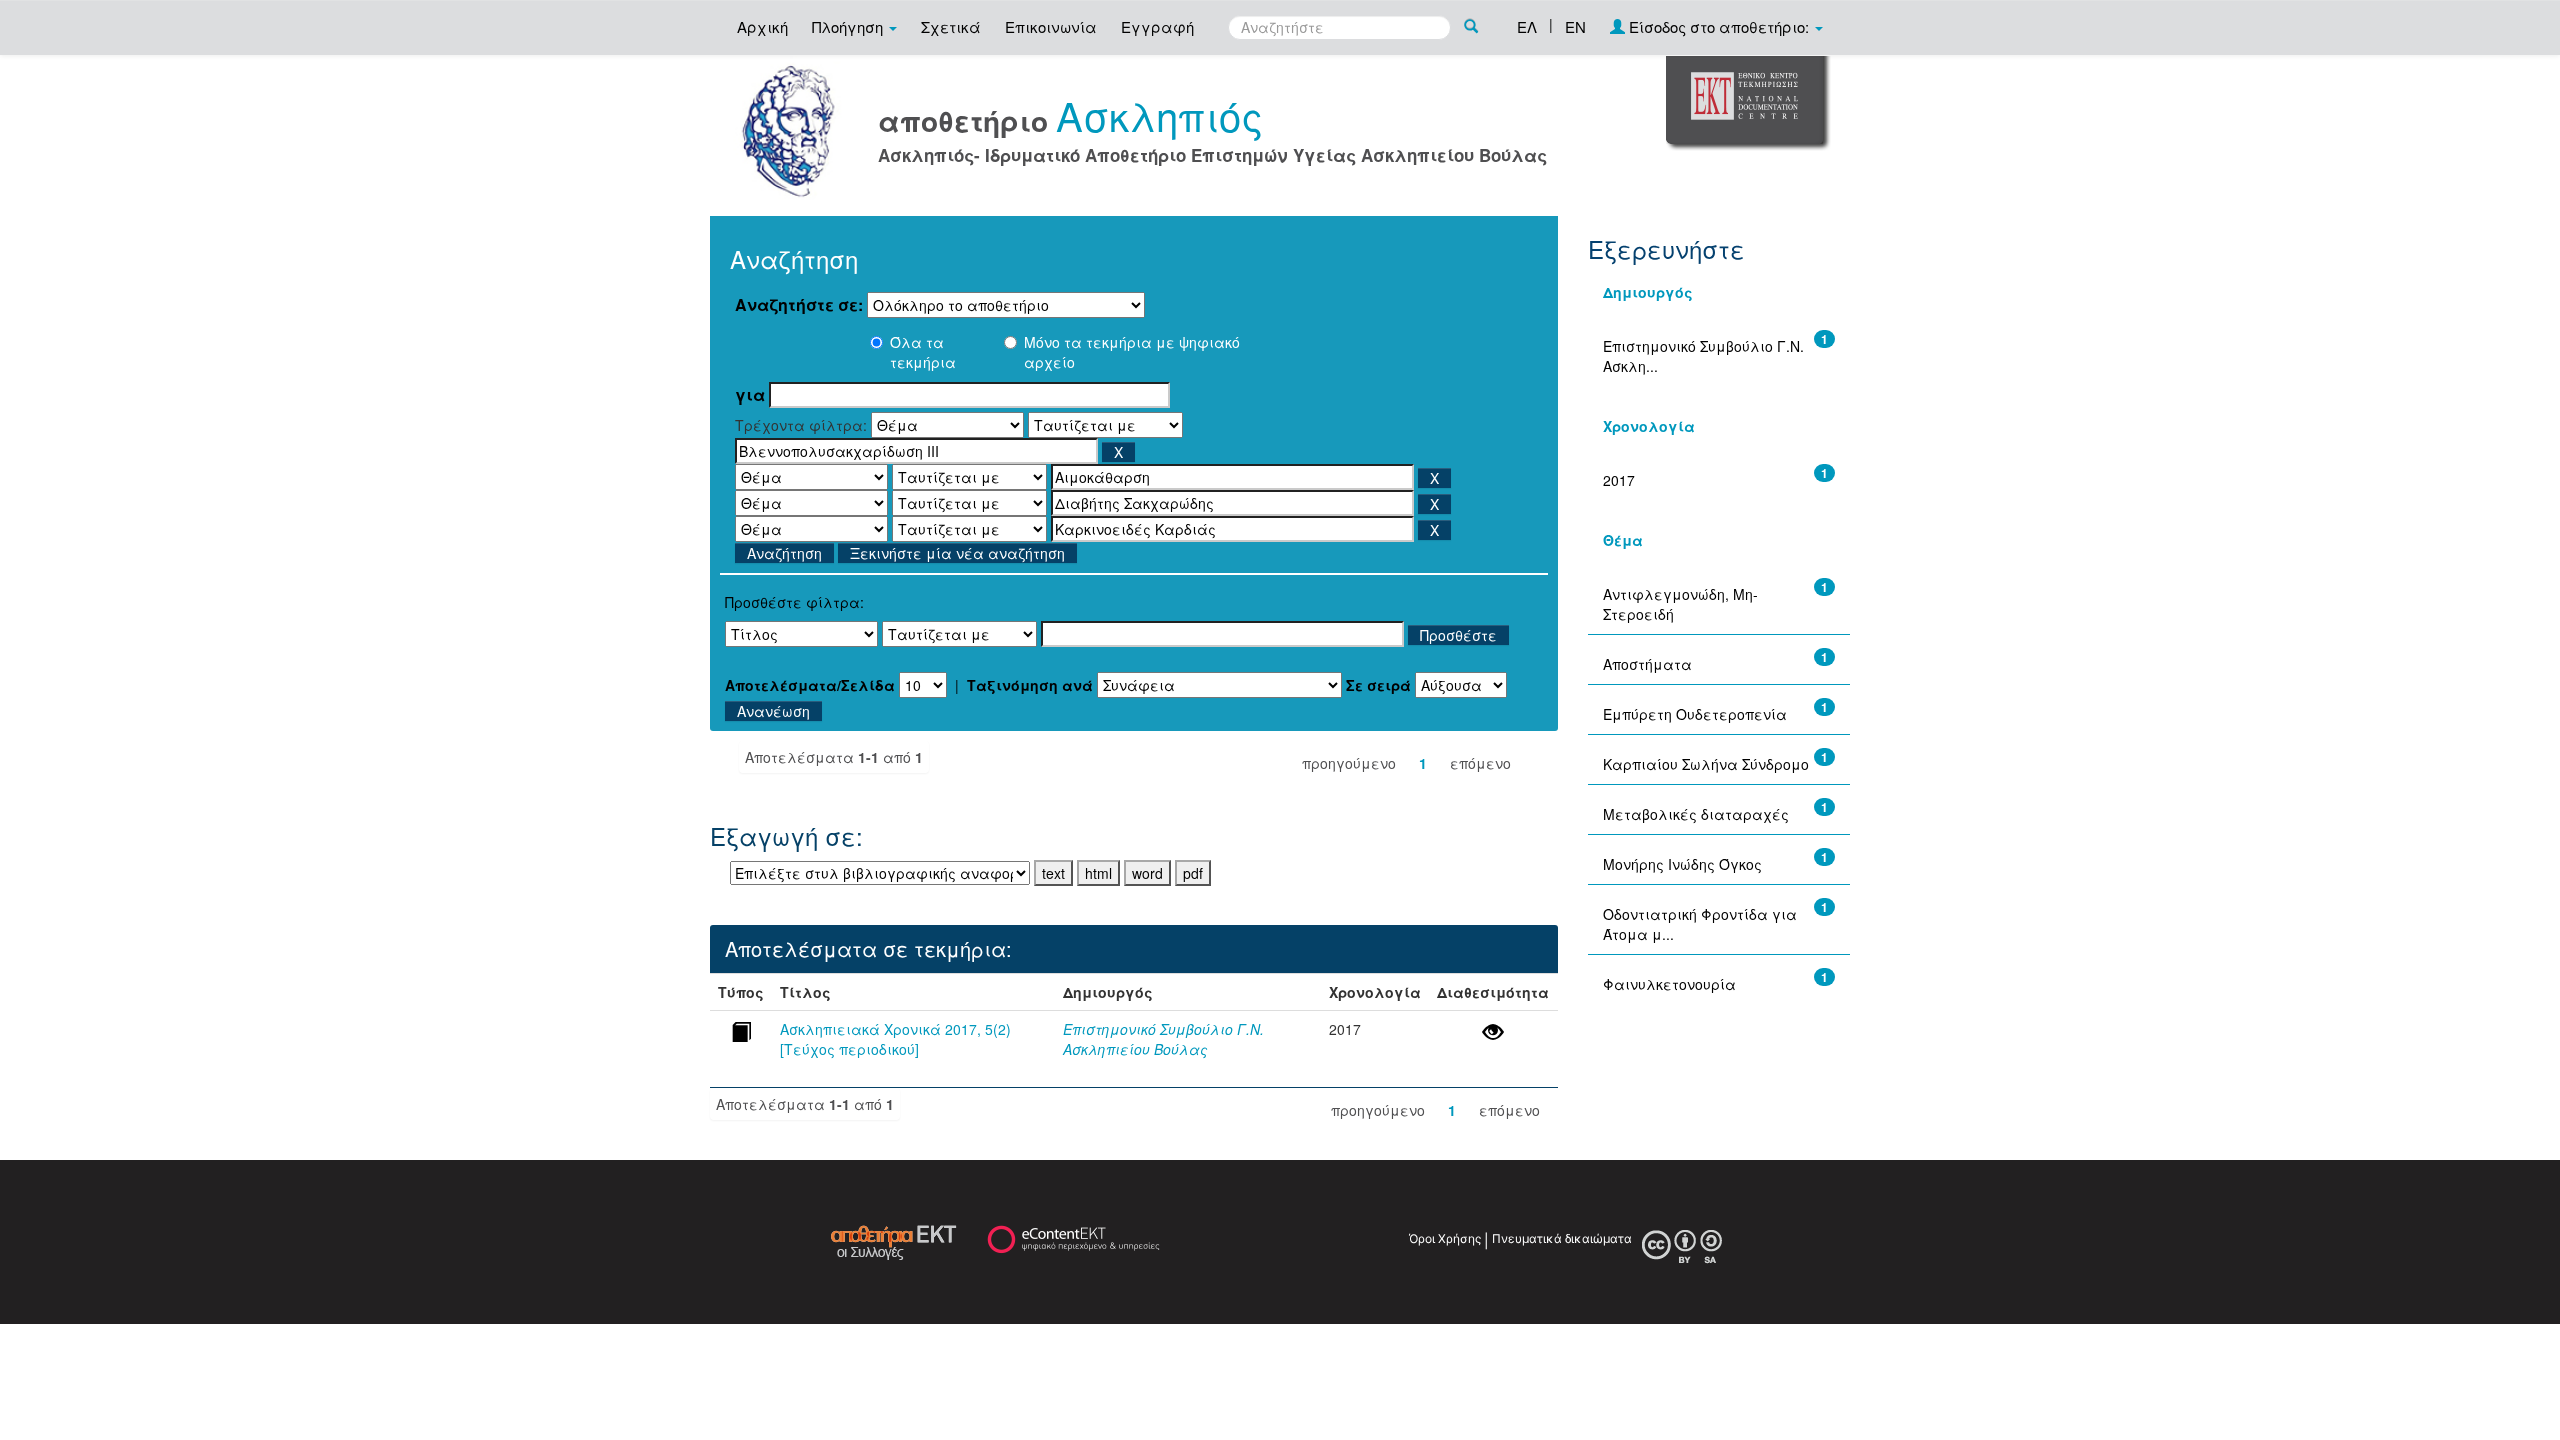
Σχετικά (951, 26)
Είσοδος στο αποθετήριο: (1719, 26)
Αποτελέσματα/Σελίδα (810, 685)
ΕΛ (1527, 26)
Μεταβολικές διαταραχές (1696, 814)
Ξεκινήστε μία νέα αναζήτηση (957, 553)
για (750, 395)
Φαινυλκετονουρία (1669, 984)
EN (1575, 26)
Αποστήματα (1647, 664)
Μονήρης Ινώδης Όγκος (1682, 864)
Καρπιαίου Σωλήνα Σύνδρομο (1706, 764)
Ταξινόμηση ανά (1030, 685)
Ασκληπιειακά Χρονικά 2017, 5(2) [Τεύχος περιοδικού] (895, 1039)
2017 (1619, 480)
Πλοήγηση (849, 26)
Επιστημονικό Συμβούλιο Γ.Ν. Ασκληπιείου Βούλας (1163, 1039)
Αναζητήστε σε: (799, 305)
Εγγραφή (1157, 26)
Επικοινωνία (1051, 26)
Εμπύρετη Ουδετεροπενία (1695, 714)
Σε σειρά (1378, 685)
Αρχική (762, 26)
